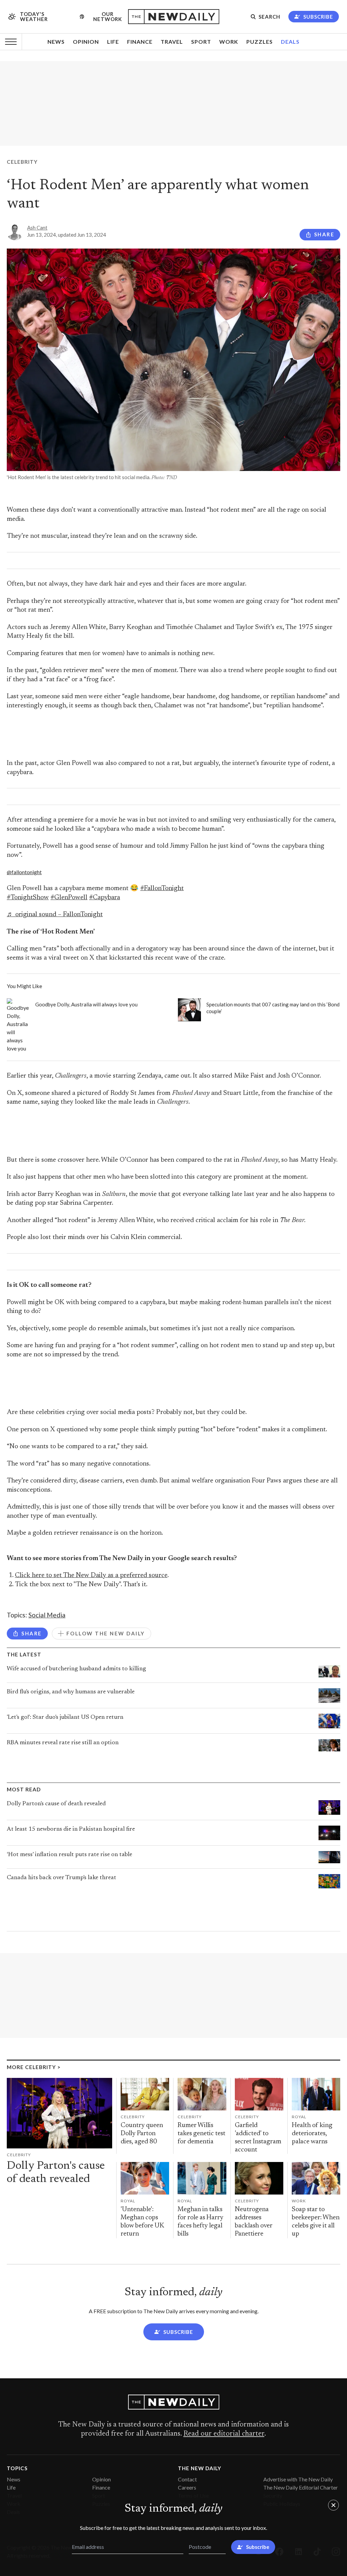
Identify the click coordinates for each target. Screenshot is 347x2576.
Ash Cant (37, 228)
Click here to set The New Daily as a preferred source (91, 1576)
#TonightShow (28, 898)
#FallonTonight (162, 889)
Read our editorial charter (224, 2434)
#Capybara (105, 898)
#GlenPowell (69, 898)
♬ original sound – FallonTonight (55, 915)
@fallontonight (24, 872)
